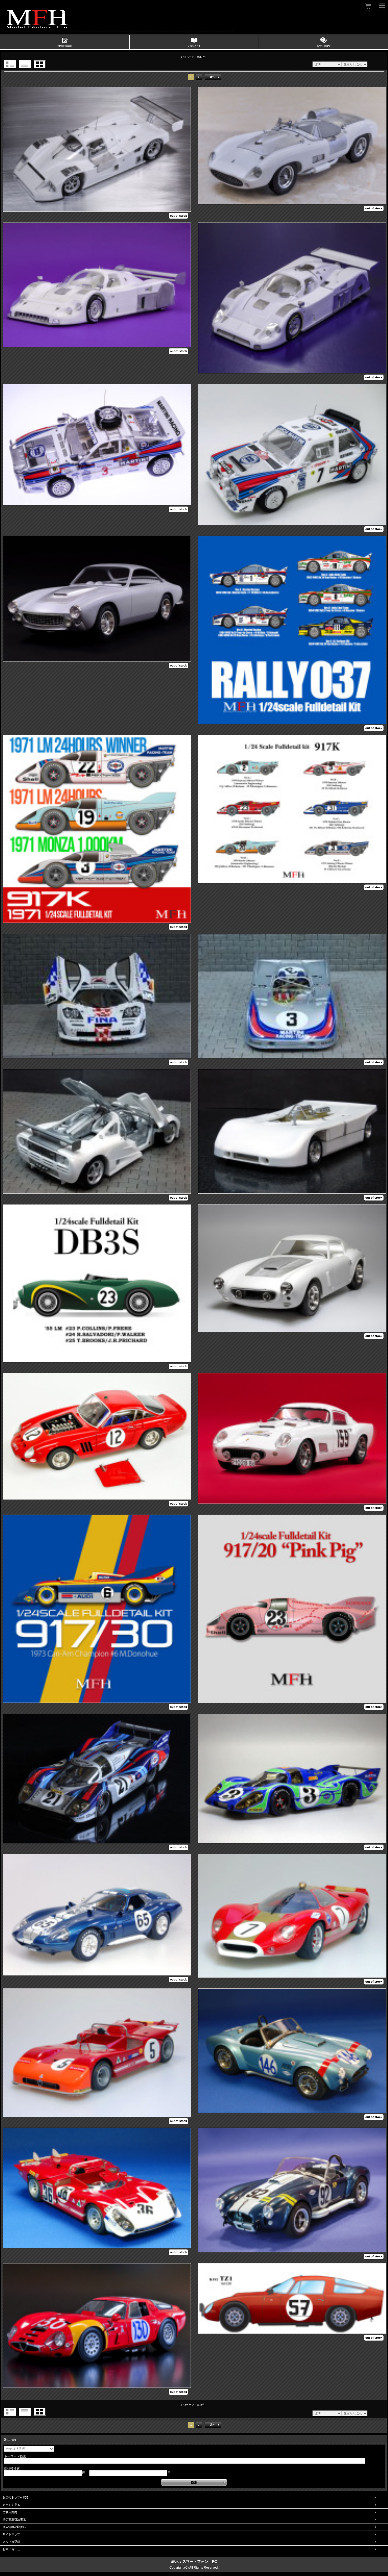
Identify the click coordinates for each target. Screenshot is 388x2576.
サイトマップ (11, 2534)
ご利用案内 (10, 2512)
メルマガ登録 (11, 2542)
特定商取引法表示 (14, 2520)
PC (214, 2561)
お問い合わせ (11, 2549)
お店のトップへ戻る (16, 2497)
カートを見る (11, 2505)
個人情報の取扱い (14, 2527)
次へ (213, 77)
